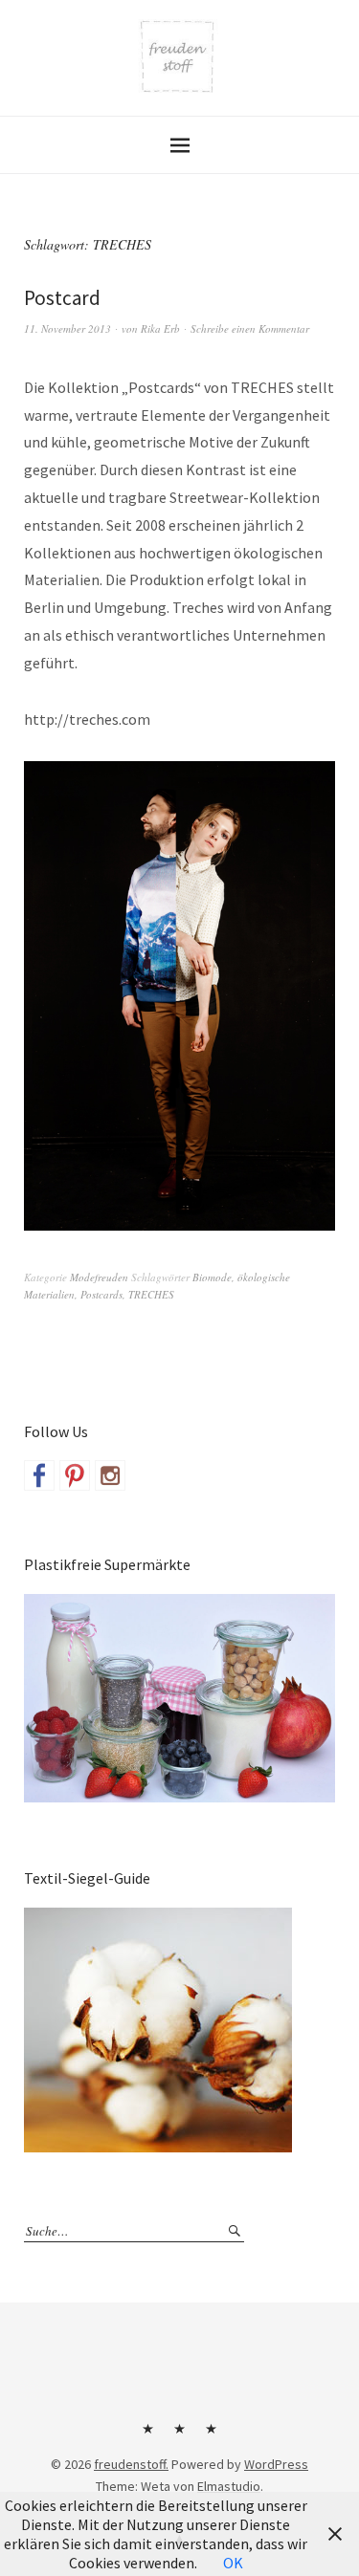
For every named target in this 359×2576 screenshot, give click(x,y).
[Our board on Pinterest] (75, 1475)
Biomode (212, 1277)
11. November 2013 (67, 328)
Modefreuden (99, 1277)
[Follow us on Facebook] (39, 1475)
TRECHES (151, 1294)
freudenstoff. (131, 2464)
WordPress (276, 2464)
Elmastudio (229, 2486)
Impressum (180, 2435)
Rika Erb (160, 328)
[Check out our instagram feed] (110, 1475)
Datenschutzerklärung (212, 2435)
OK (233, 2563)
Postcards (101, 1294)
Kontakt (148, 2435)
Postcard (62, 298)
